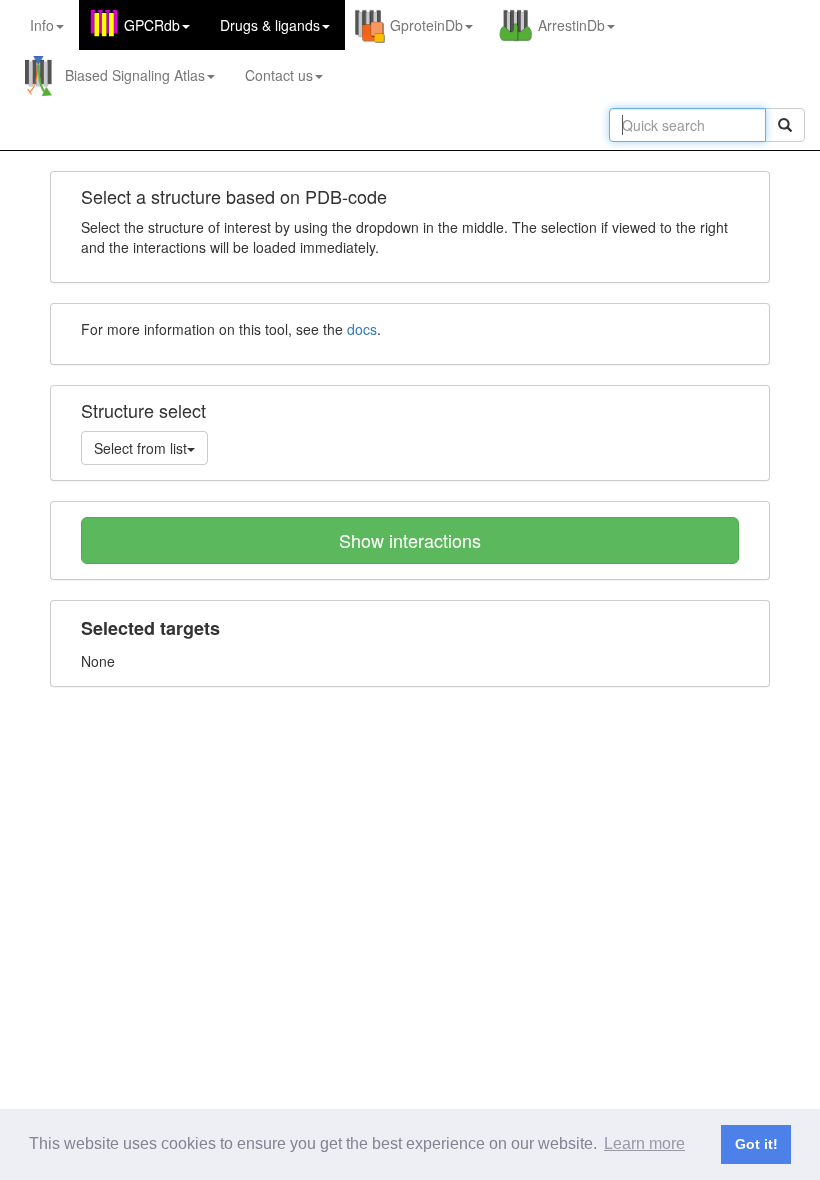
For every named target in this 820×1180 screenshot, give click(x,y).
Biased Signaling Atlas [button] (135, 75)
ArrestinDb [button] (571, 25)
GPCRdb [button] (152, 25)
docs (362, 329)
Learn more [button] (644, 1143)
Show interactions (410, 540)
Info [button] (42, 25)
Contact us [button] (279, 75)
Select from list (140, 448)
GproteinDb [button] (426, 25)
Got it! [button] (756, 1144)
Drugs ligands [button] (270, 25)
